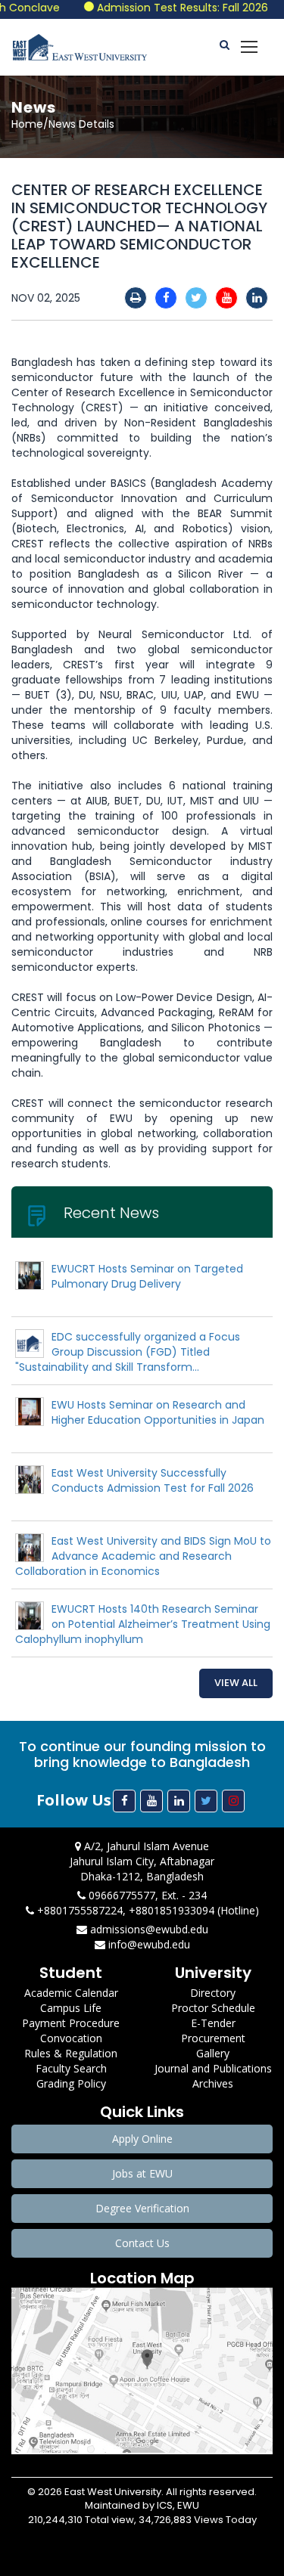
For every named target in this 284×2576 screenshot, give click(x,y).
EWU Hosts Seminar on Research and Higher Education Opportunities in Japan (158, 1412)
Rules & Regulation (71, 2053)
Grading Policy (71, 2083)
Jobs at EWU (142, 2173)
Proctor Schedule (213, 2008)
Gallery (213, 2053)
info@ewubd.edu (148, 1944)
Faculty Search (71, 2068)
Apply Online (142, 2139)
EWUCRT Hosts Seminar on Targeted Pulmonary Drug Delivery (147, 1276)
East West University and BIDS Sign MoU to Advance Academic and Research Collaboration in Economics (143, 1556)
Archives (213, 2083)
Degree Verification (142, 2208)
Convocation (71, 2038)
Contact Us (142, 2243)
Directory (213, 1993)
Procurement (213, 2038)
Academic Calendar (71, 1993)
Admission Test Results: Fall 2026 (167, 8)
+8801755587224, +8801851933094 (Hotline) (147, 1910)
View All (236, 1683)
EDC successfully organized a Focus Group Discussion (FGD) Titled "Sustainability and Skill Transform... (128, 1352)
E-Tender (213, 2023)
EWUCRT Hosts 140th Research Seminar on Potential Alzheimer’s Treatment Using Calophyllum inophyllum (143, 1624)
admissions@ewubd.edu (148, 1929)
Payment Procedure (71, 2023)
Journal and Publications (213, 2068)
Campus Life (71, 2008)
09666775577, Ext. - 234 (146, 1895)
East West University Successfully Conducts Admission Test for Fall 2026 (153, 1480)
